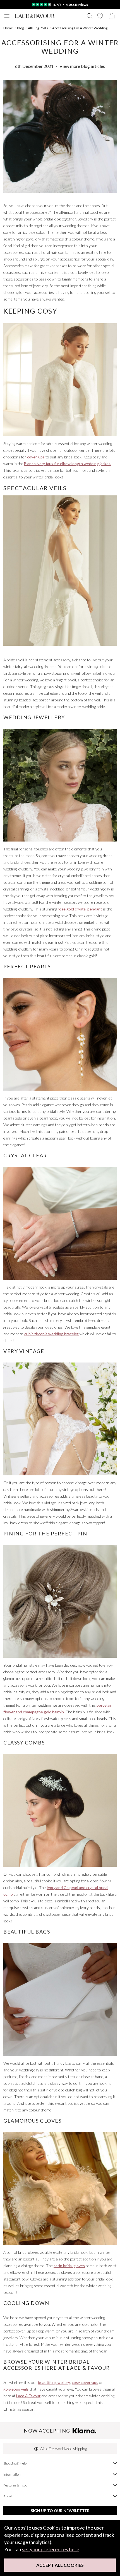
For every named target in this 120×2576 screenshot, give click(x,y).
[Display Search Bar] (90, 16)
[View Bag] (112, 16)
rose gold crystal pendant (80, 909)
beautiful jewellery (54, 2382)
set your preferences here (51, 2549)
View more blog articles (82, 66)
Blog (20, 28)
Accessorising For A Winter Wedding (80, 28)
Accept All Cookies (60, 2565)
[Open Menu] (7, 16)
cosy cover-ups (85, 2382)
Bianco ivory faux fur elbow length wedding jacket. (68, 464)
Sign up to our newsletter (60, 2511)
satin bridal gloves (69, 2266)
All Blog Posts (38, 28)
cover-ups (36, 457)
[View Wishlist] (100, 16)
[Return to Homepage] (35, 16)
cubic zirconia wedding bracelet (51, 1334)
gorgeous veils (16, 2389)
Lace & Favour (28, 2396)
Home (8, 28)
